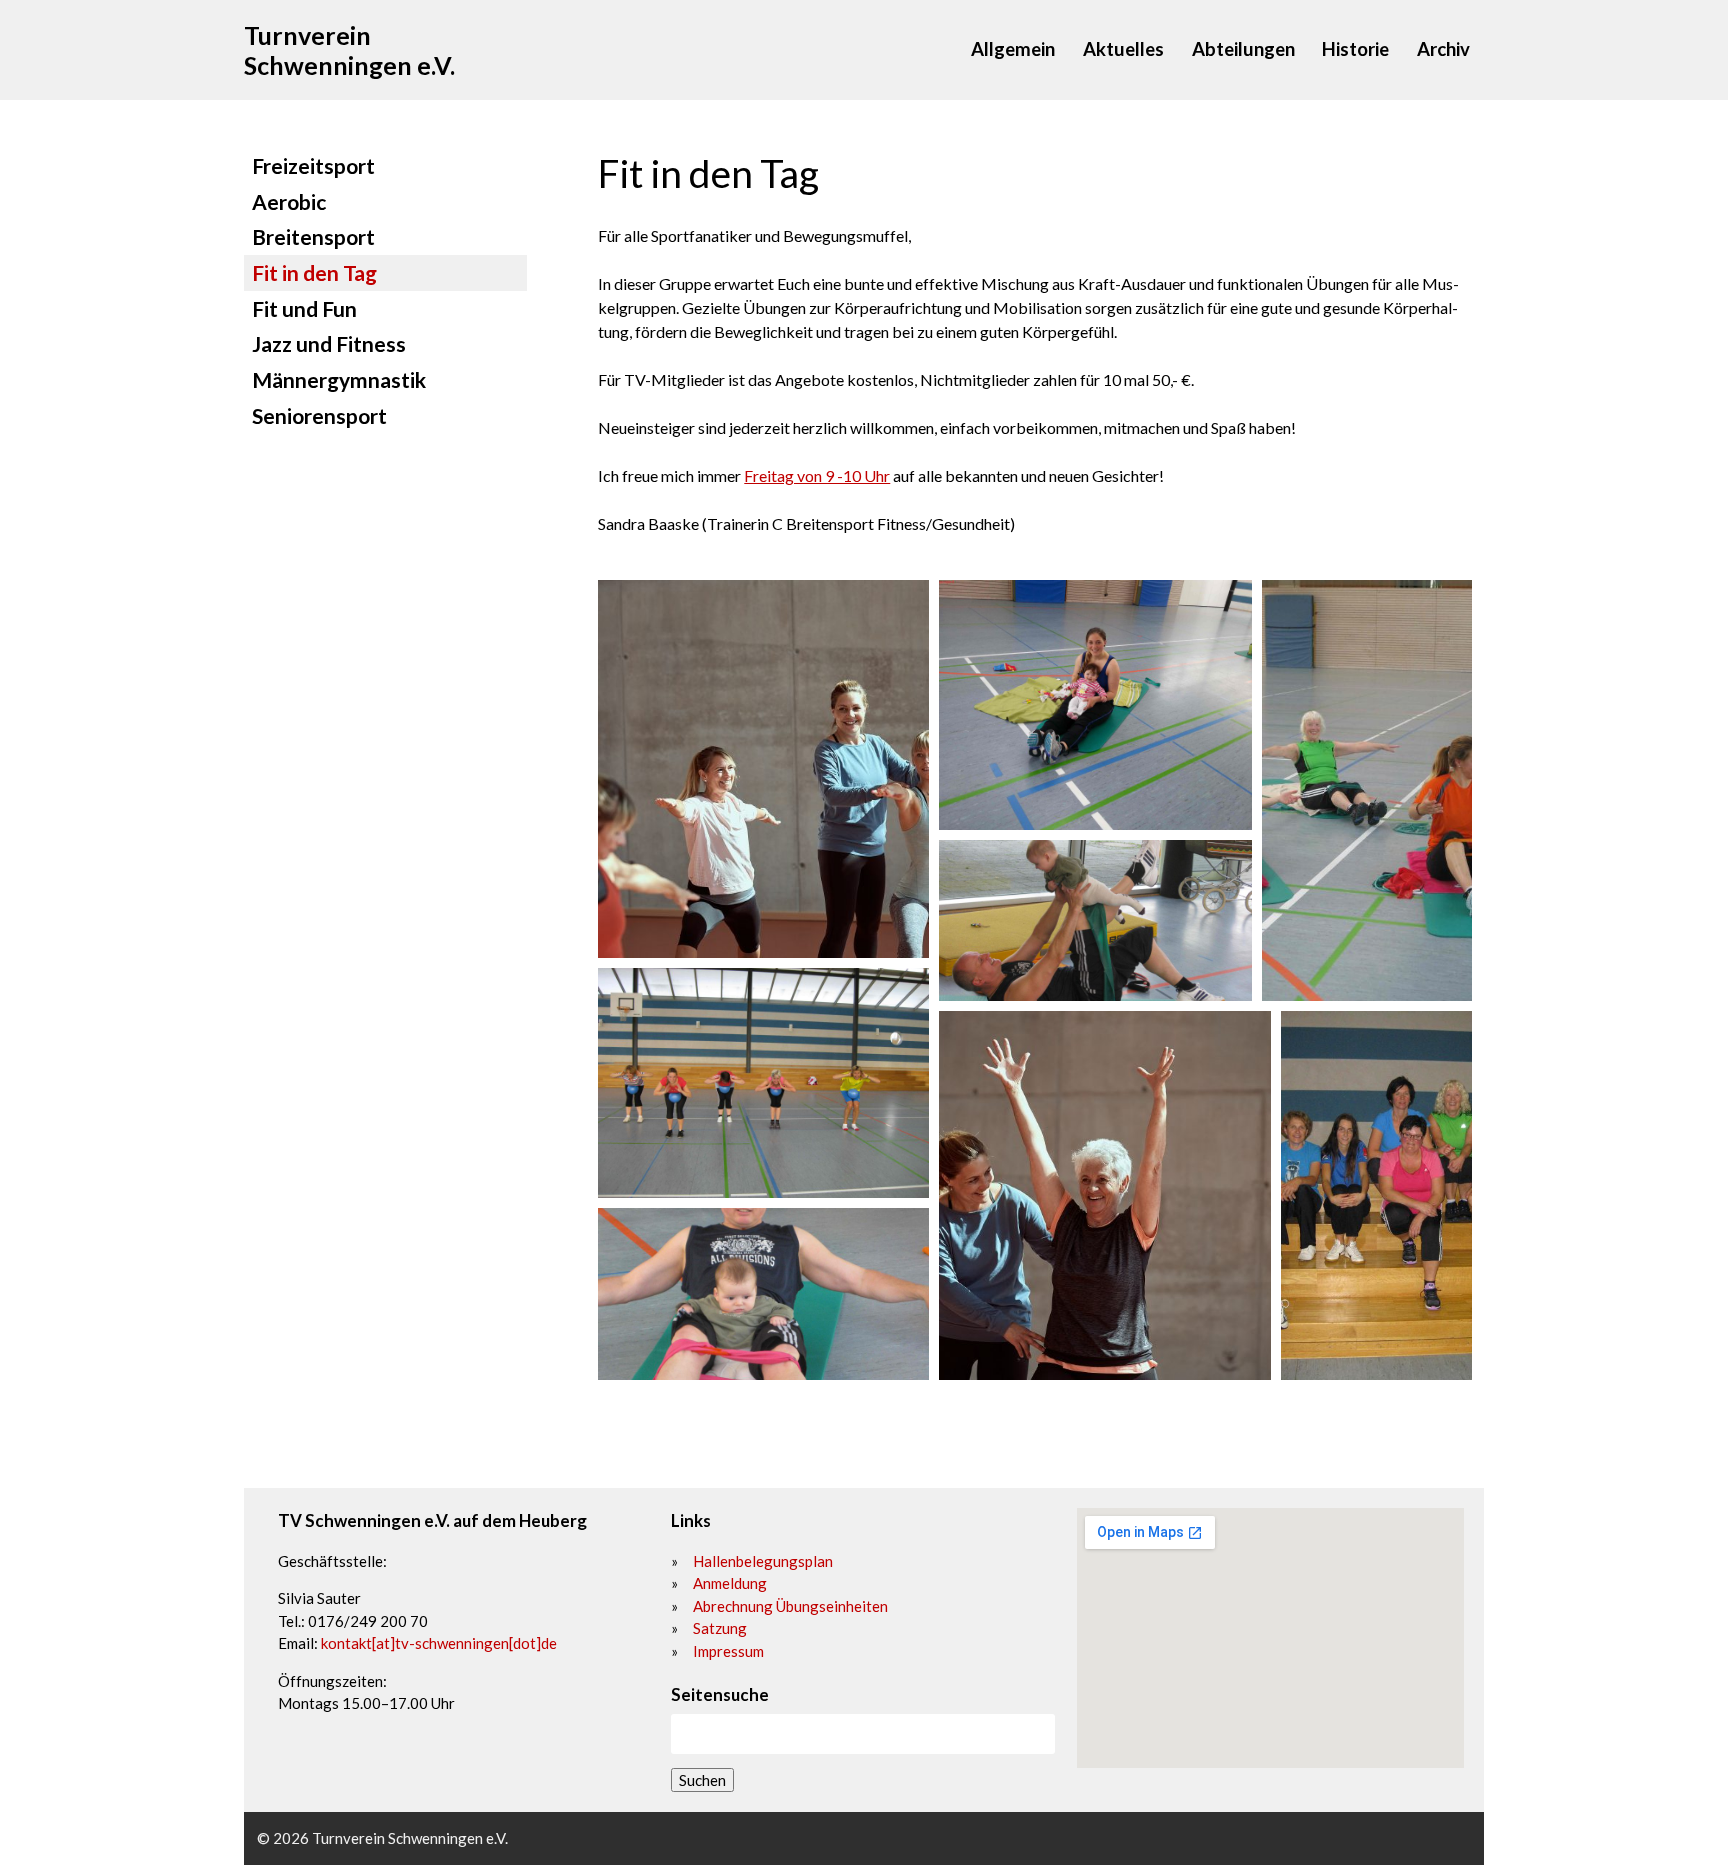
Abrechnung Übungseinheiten (790, 1606)
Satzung (720, 1628)
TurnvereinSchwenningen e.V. (349, 50)
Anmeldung (730, 1583)
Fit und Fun (304, 308)
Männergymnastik (339, 379)
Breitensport (313, 236)
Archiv (1443, 49)
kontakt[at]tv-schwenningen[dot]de (439, 1643)
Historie (1355, 49)
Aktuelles (1123, 49)
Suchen (702, 1780)
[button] (763, 769)
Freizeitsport (313, 165)
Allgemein (1013, 49)
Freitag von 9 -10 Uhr (817, 475)
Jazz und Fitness (329, 343)
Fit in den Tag (314, 272)
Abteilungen (1243, 49)
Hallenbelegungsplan (763, 1561)
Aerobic (289, 201)
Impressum (728, 1651)
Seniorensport (319, 415)
